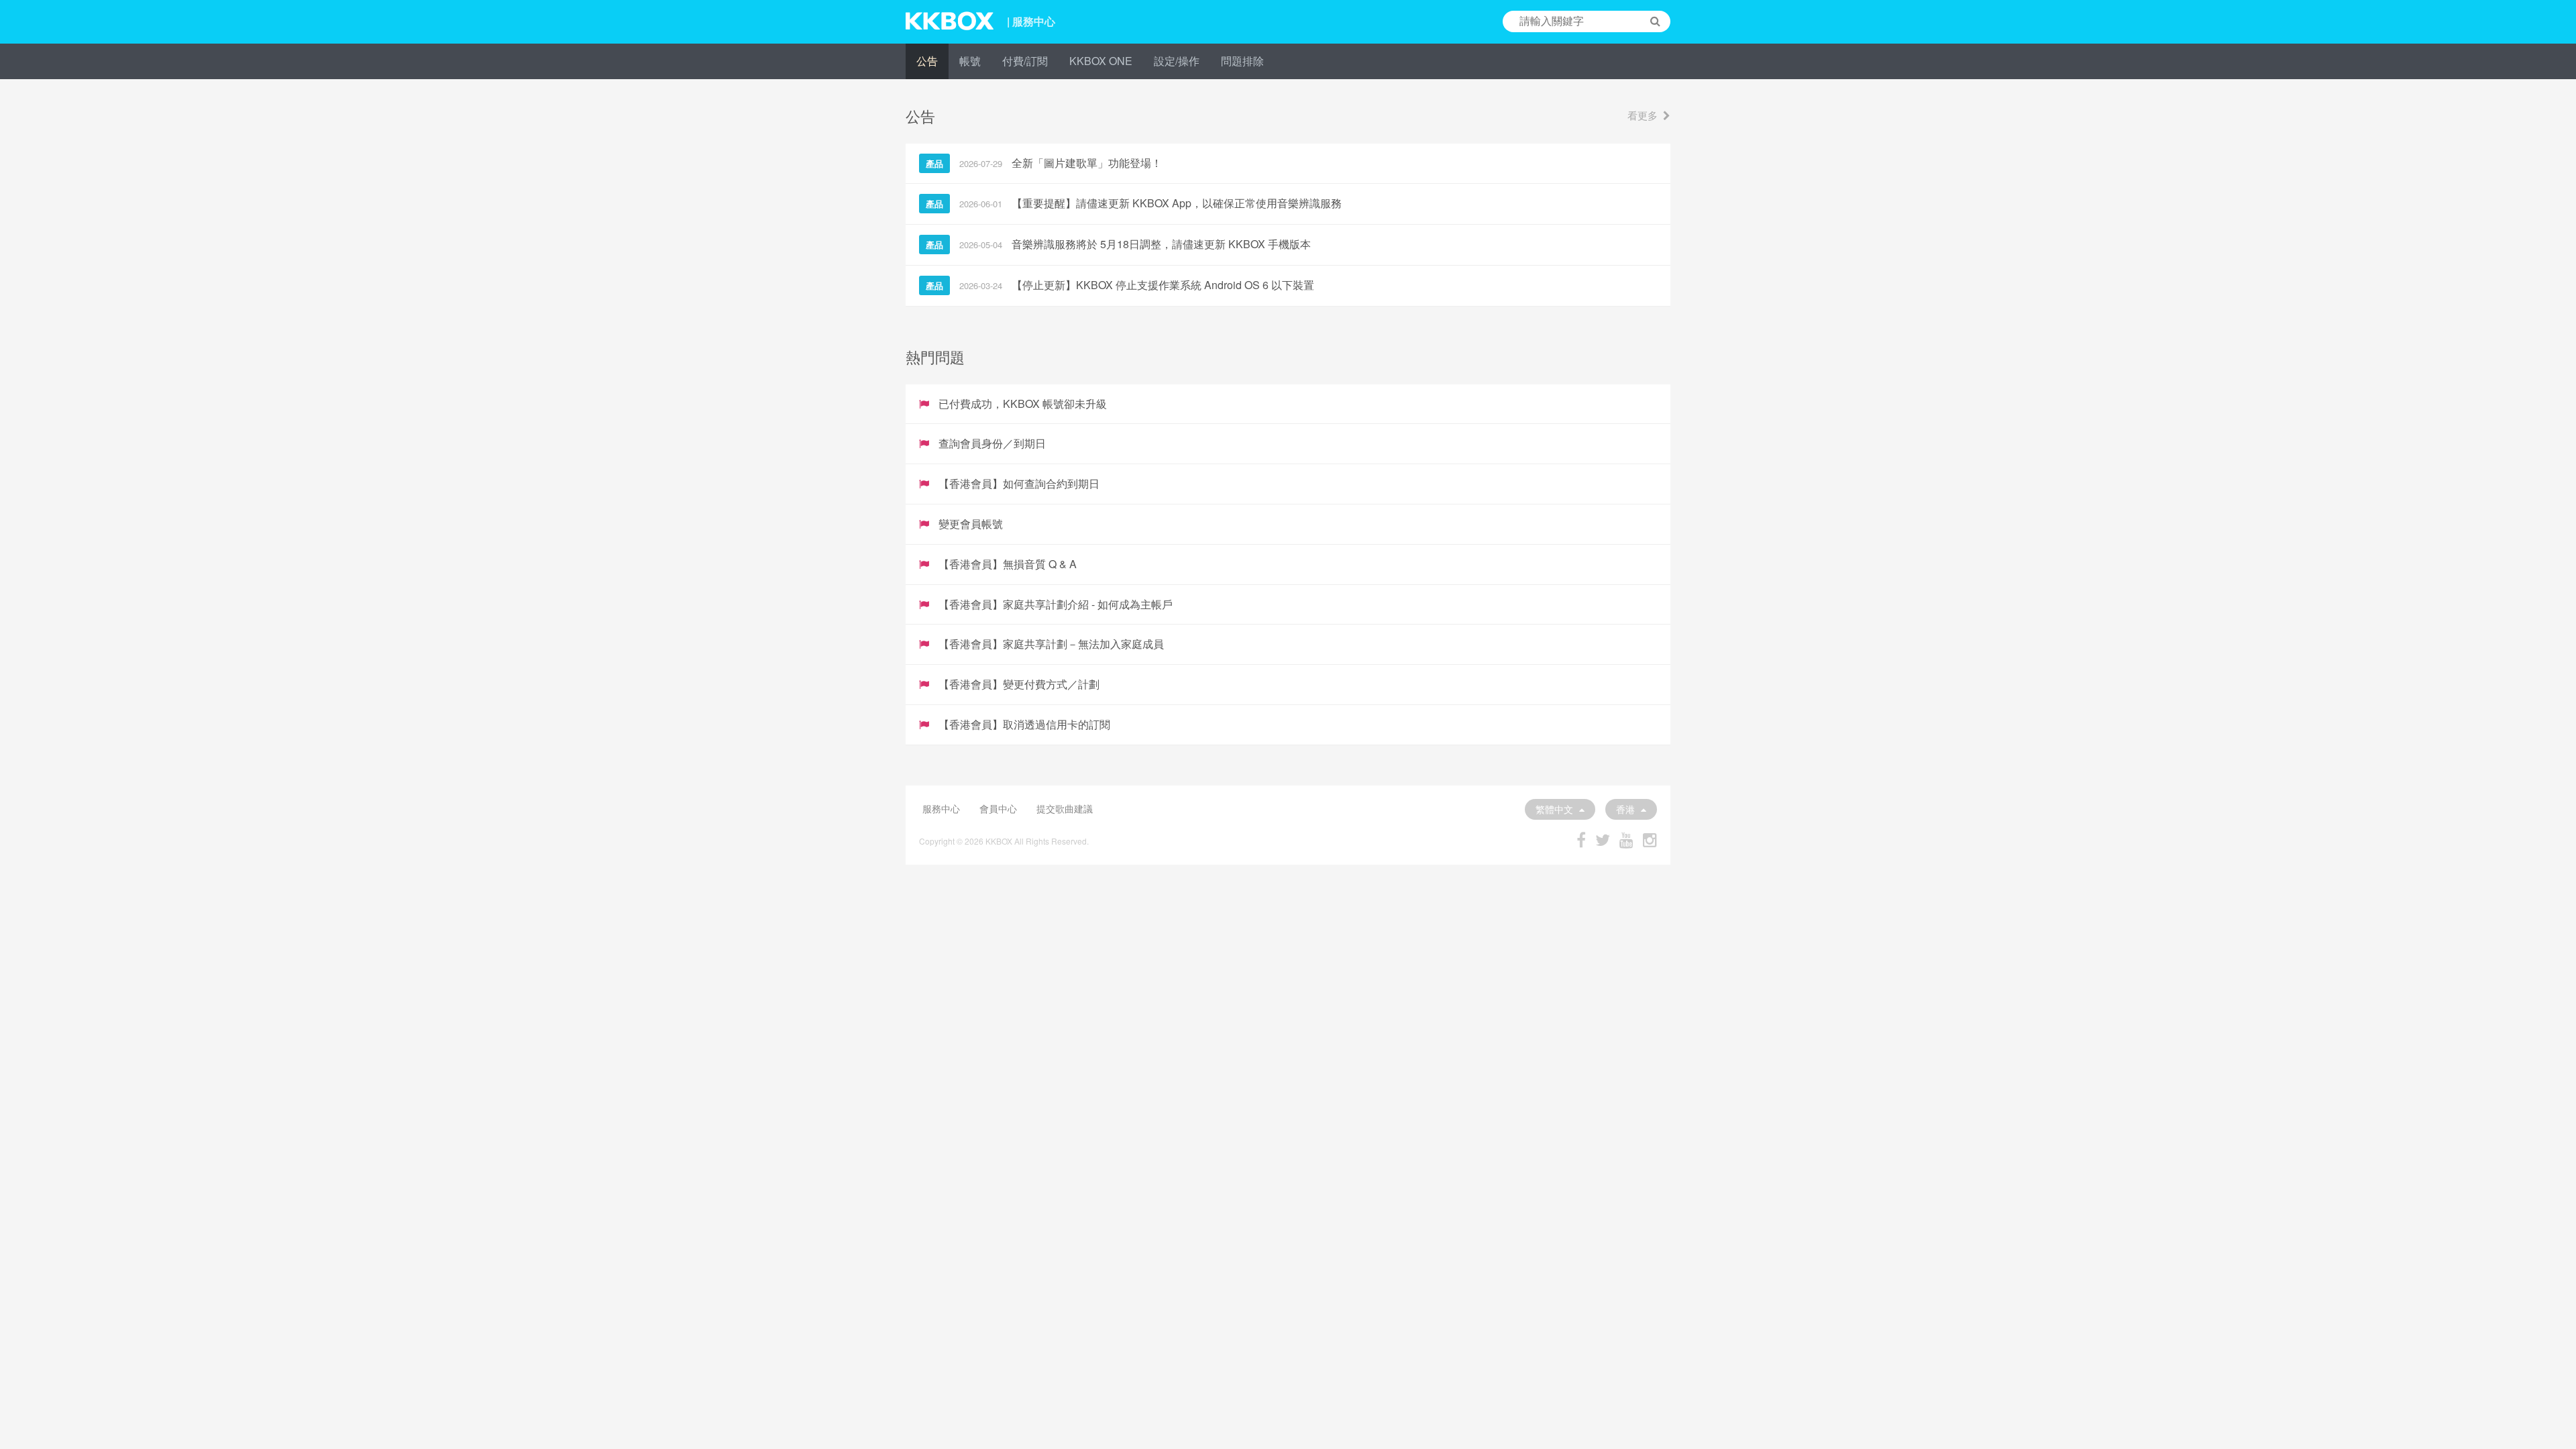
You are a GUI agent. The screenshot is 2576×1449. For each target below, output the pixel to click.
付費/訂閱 (1025, 61)
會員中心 (998, 808)
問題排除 (1242, 61)
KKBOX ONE (1101, 61)
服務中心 (941, 808)
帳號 (970, 61)
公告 (927, 61)
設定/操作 (1177, 61)
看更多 (1643, 115)
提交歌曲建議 (1065, 808)
